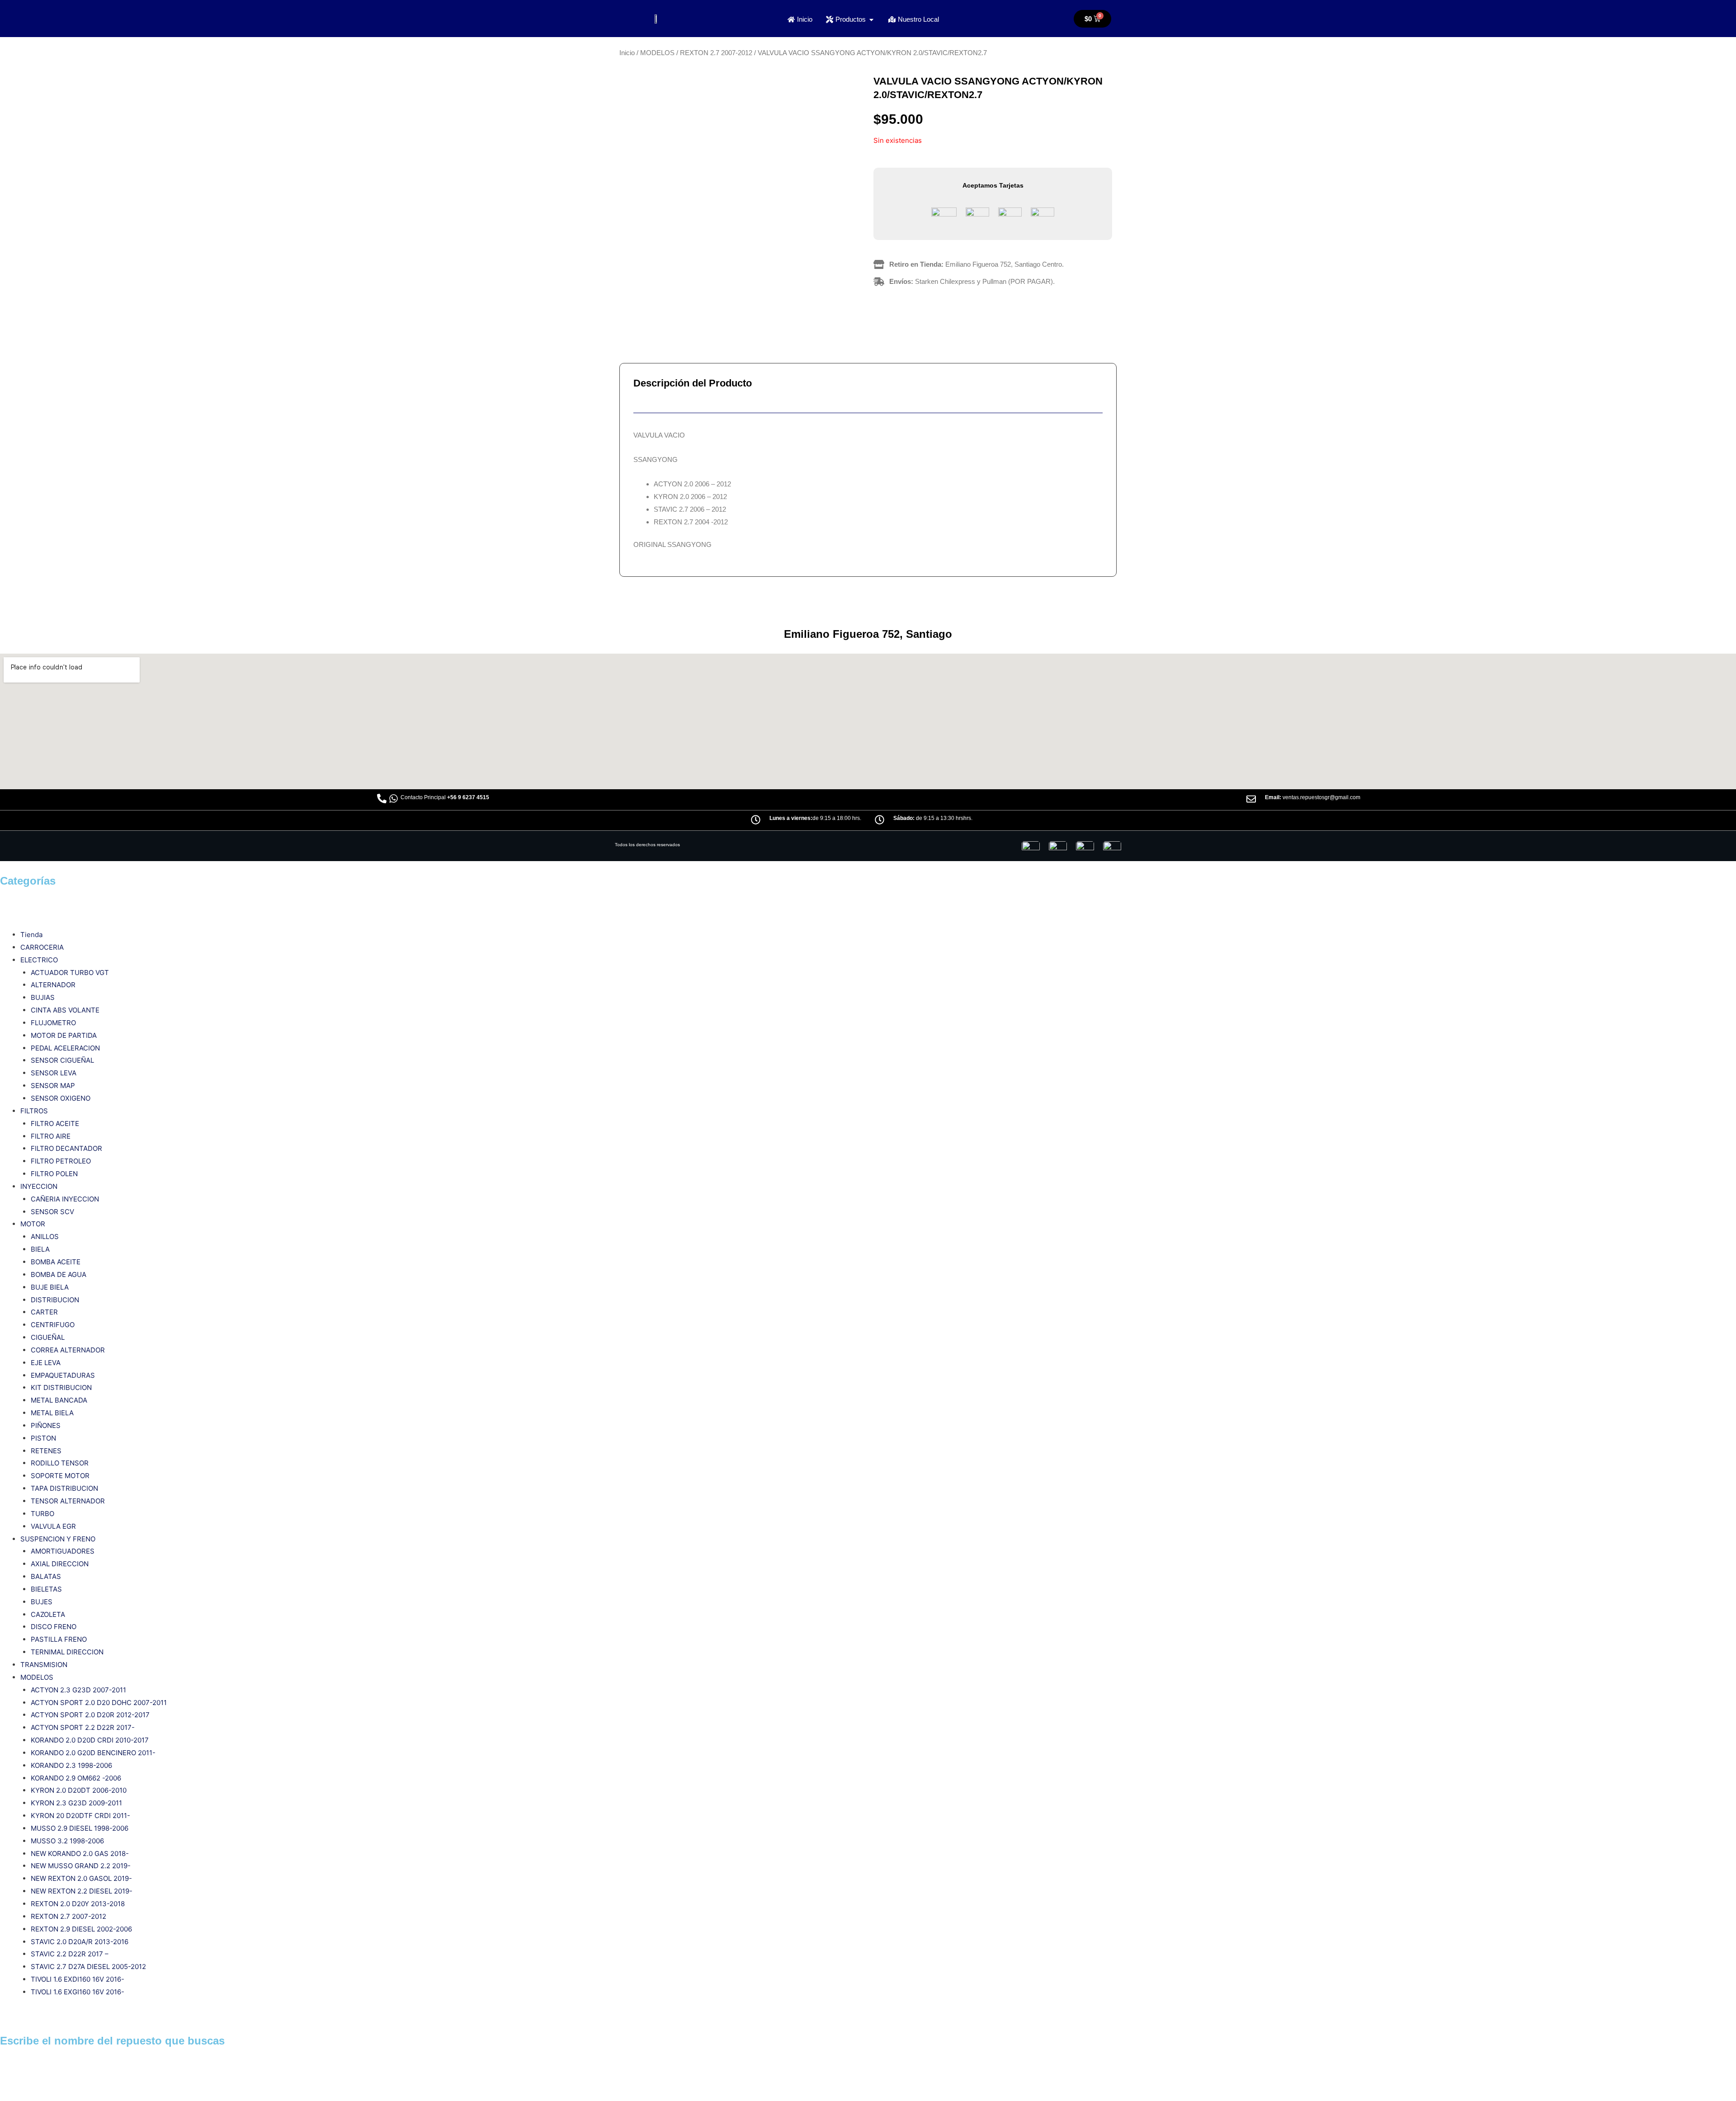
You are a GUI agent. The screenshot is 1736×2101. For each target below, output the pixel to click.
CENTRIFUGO (53, 1325)
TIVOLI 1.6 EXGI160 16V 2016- (78, 1992)
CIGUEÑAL (48, 1337)
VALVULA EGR (53, 1526)
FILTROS (34, 1111)
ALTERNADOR (53, 985)
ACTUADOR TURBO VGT (70, 973)
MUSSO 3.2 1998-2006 (67, 1841)
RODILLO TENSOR (60, 1463)
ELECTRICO (39, 960)
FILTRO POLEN (54, 1174)
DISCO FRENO (54, 1627)
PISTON (43, 1438)
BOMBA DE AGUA (59, 1274)
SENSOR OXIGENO (61, 1098)
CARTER (44, 1312)
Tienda (31, 935)
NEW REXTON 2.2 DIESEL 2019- (82, 1891)
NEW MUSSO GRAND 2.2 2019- (81, 1866)
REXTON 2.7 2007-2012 (716, 53)
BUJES (42, 1602)
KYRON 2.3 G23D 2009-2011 (76, 1803)
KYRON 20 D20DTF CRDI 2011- (80, 1816)
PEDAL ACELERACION (65, 1048)
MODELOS (657, 53)
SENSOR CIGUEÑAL (62, 1060)
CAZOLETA (48, 1614)
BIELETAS (46, 1589)
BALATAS (46, 1576)
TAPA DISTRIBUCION (64, 1488)
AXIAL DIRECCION (60, 1564)
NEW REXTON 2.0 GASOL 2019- (81, 1878)
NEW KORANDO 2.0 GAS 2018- (80, 1854)
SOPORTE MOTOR (60, 1476)
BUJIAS (43, 997)
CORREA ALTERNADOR (68, 1350)
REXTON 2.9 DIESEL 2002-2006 (81, 1929)
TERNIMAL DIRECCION (67, 1652)
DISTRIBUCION (55, 1300)
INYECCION (39, 1186)
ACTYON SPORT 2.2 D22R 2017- (83, 1727)
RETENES (46, 1451)
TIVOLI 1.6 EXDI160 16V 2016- (78, 1979)
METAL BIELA (52, 1413)
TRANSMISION (44, 1665)
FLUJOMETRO (53, 1023)
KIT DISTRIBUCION (61, 1387)
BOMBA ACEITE (56, 1262)
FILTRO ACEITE (55, 1124)
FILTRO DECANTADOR (66, 1148)
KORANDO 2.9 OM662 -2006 (76, 1778)
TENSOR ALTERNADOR (68, 1501)
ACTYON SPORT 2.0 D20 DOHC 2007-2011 (99, 1703)
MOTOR (33, 1224)
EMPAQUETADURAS (63, 1375)
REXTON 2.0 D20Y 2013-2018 (78, 1904)
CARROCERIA (42, 947)
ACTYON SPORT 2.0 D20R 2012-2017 (90, 1715)
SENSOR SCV (52, 1212)
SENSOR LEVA (54, 1073)
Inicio (627, 53)
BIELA (40, 1249)
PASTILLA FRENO (59, 1639)
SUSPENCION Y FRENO (58, 1539)
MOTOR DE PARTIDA (64, 1035)
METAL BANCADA (59, 1400)
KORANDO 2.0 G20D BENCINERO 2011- (93, 1753)
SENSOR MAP (53, 1086)
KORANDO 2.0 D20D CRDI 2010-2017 (90, 1740)
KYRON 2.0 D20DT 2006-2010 (79, 1790)
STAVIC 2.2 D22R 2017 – (70, 1954)
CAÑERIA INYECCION (65, 1199)
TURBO (42, 1514)
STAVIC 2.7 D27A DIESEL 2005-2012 (88, 1967)
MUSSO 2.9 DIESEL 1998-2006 (80, 1828)
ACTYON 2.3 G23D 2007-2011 (78, 1690)
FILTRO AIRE (51, 1136)
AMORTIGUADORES (63, 1551)
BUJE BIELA (50, 1287)
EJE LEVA (46, 1363)
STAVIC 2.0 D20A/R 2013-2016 (80, 1942)
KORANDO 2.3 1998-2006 (71, 1765)
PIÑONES (46, 1425)
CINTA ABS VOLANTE (65, 1010)
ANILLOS (45, 1237)
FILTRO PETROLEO (61, 1161)
